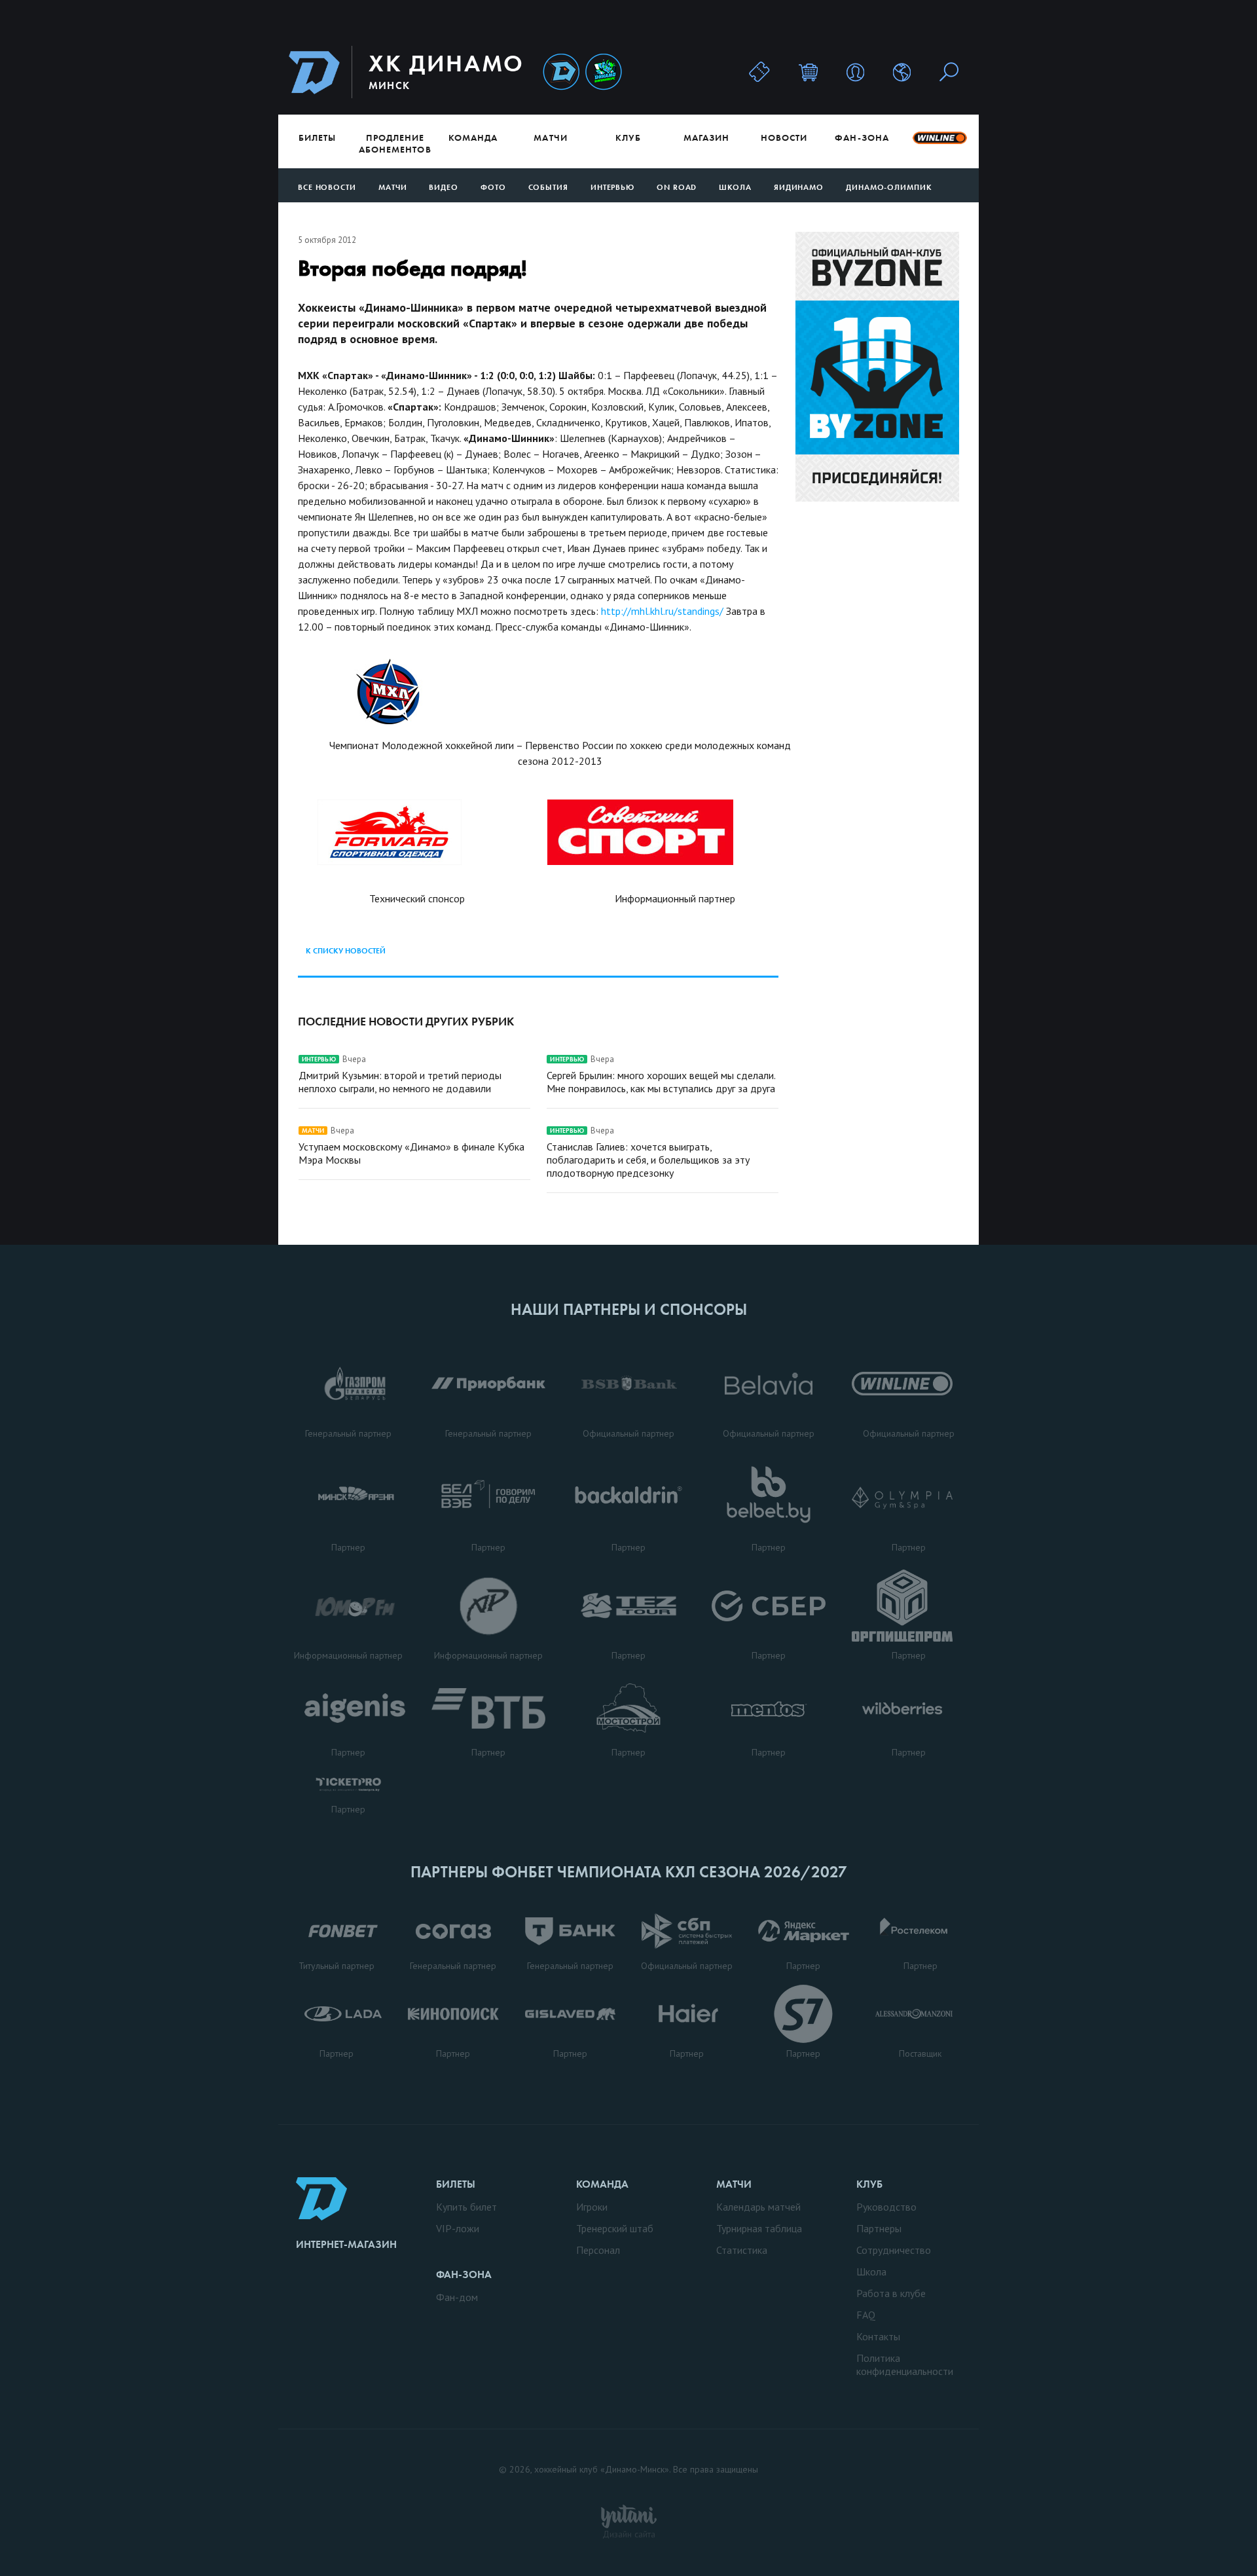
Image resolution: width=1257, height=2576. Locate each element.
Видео (444, 187)
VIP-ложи (458, 2228)
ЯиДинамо (799, 187)
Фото (493, 187)
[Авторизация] (855, 72)
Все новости (327, 187)
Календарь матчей (758, 2207)
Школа (735, 187)
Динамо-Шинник (561, 72)
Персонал (598, 2250)
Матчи (550, 138)
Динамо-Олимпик (889, 187)
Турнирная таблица (759, 2228)
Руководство (886, 2207)
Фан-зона (862, 138)
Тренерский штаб (615, 2228)
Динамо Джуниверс (604, 72)
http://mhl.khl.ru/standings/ (662, 611)
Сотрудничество (894, 2250)
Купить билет (466, 2207)
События (548, 187)
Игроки (592, 2207)
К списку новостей (346, 951)
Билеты (317, 138)
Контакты (878, 2336)
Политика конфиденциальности (905, 2364)
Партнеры (879, 2228)
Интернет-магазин (346, 2244)
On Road (677, 187)
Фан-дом (457, 2297)
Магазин (706, 138)
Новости (784, 138)
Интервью (612, 187)
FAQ (866, 2315)
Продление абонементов (395, 143)
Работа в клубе (891, 2293)
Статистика (742, 2250)
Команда (473, 138)
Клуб (628, 138)
